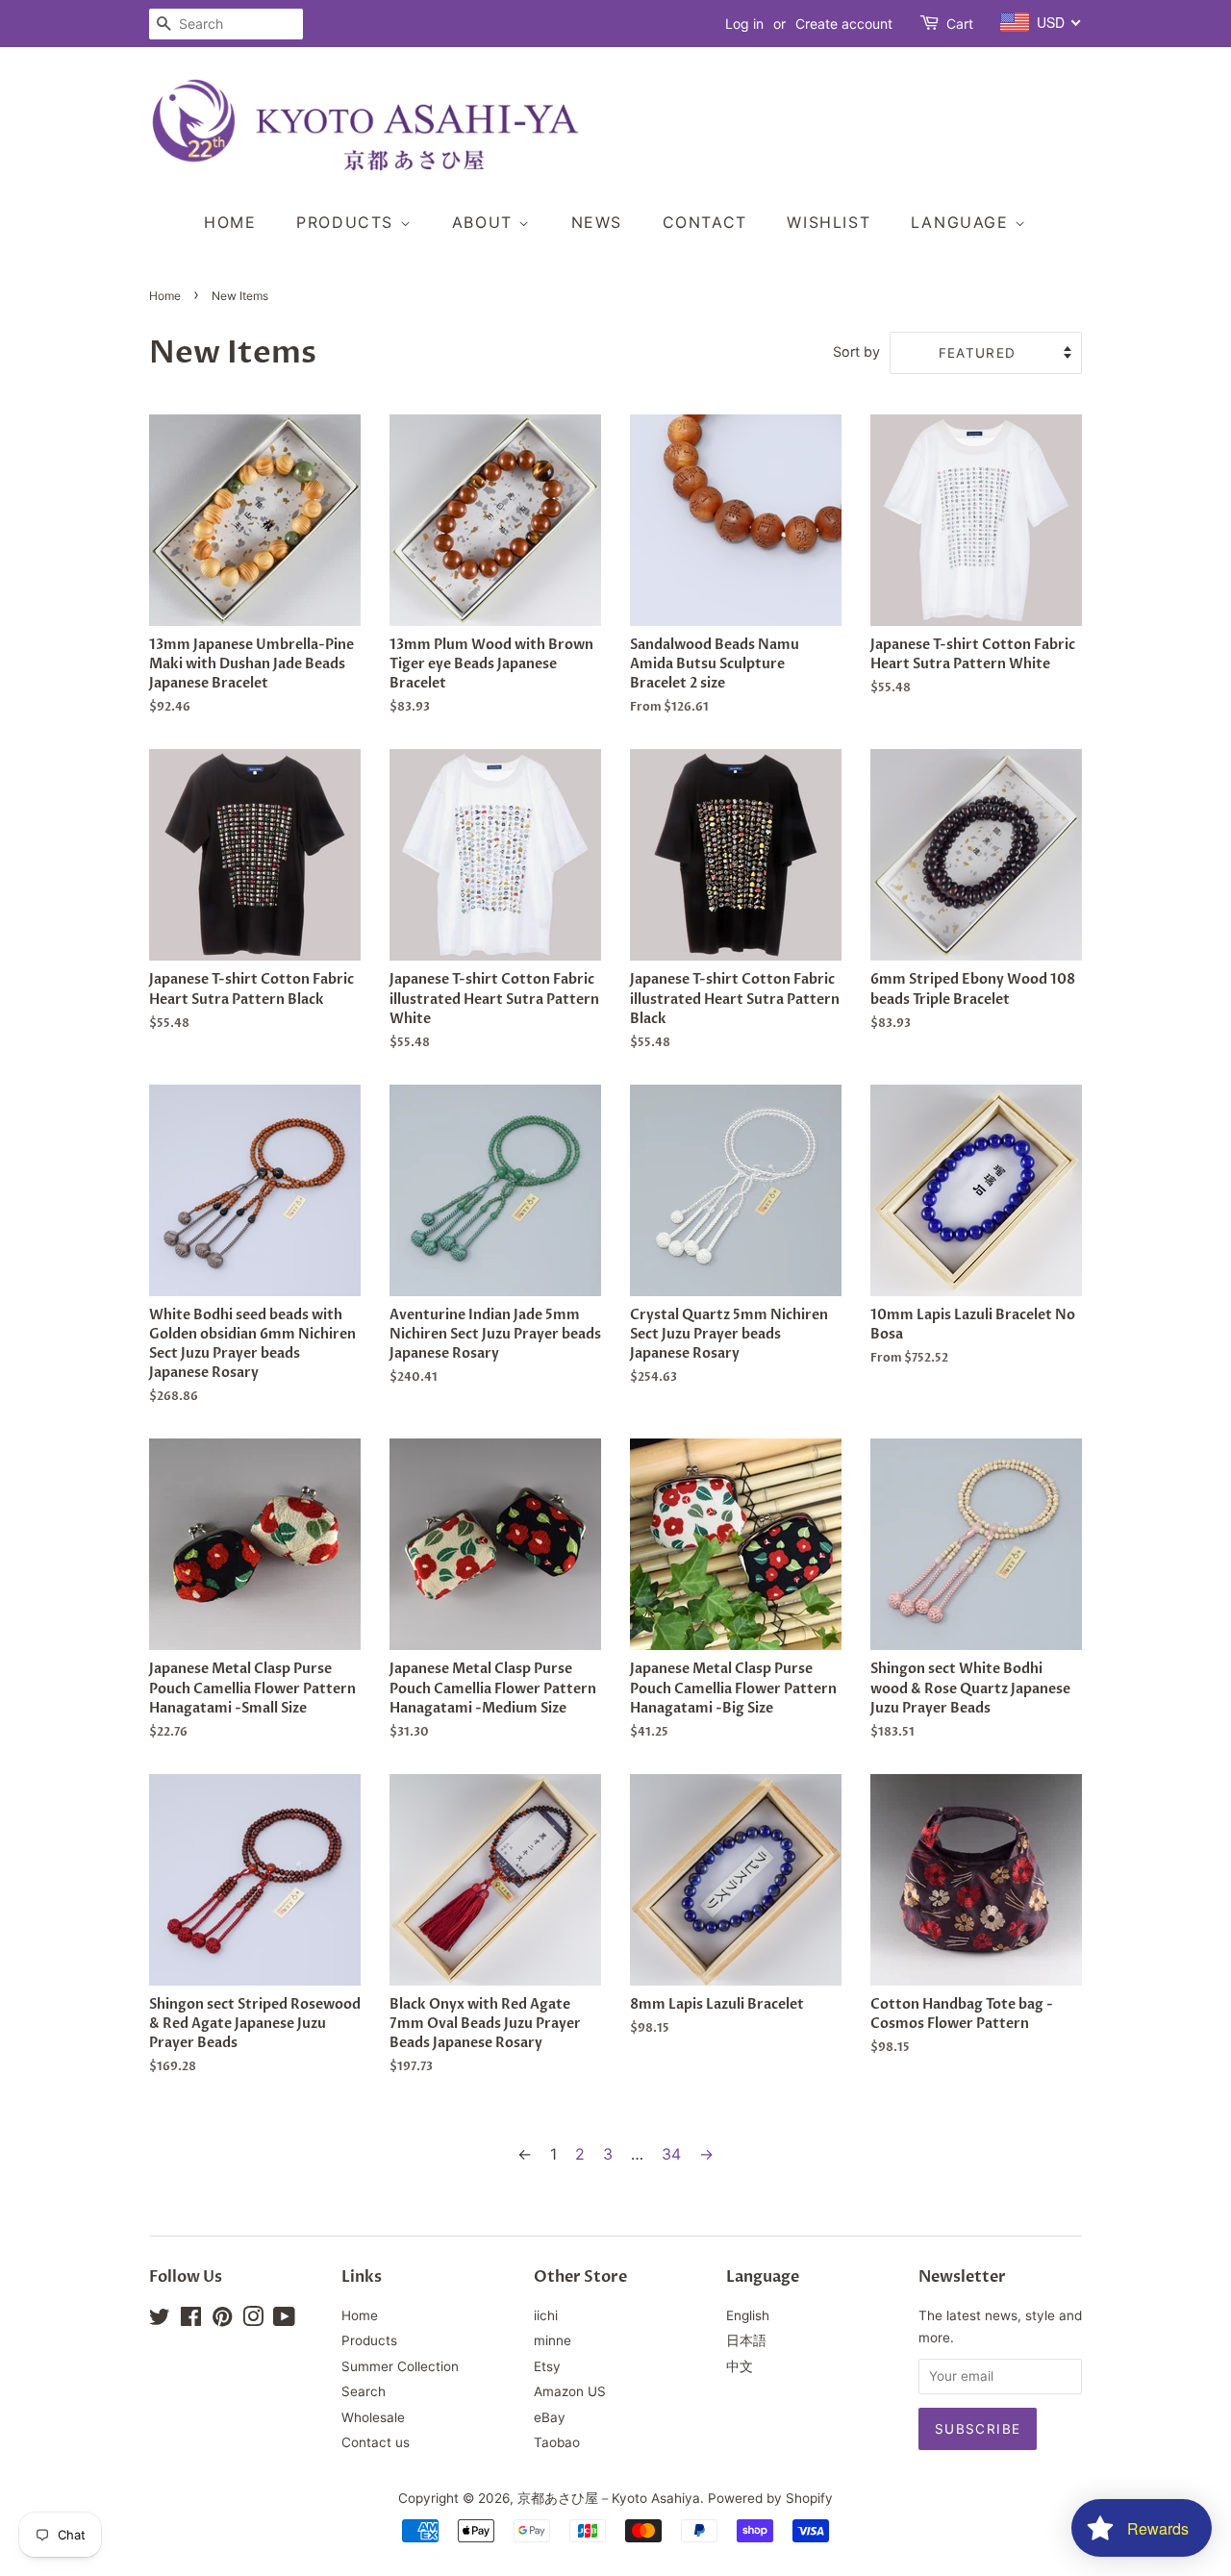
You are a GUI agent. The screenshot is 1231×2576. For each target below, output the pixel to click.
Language (963, 222)
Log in (744, 24)
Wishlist (829, 222)
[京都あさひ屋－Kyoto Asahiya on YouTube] (284, 2320)
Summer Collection (400, 2366)
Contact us (376, 2442)
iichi (546, 2315)
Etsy (547, 2366)
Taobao (557, 2442)
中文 (740, 2366)
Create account (844, 24)
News (597, 222)
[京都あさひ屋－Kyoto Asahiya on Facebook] (191, 2320)
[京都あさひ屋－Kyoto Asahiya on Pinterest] (222, 2320)
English (748, 2315)
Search (364, 2391)
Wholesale (373, 2417)
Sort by (856, 351)
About (486, 222)
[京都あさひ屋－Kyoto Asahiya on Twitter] (160, 2320)
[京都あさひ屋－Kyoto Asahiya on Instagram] (253, 2320)
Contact (705, 222)
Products (348, 222)
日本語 (746, 2340)
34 (671, 2154)
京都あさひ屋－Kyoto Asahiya (609, 2498)
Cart (960, 24)
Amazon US (570, 2391)
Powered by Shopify (770, 2498)
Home (230, 222)
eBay (550, 2417)
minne (553, 2340)
